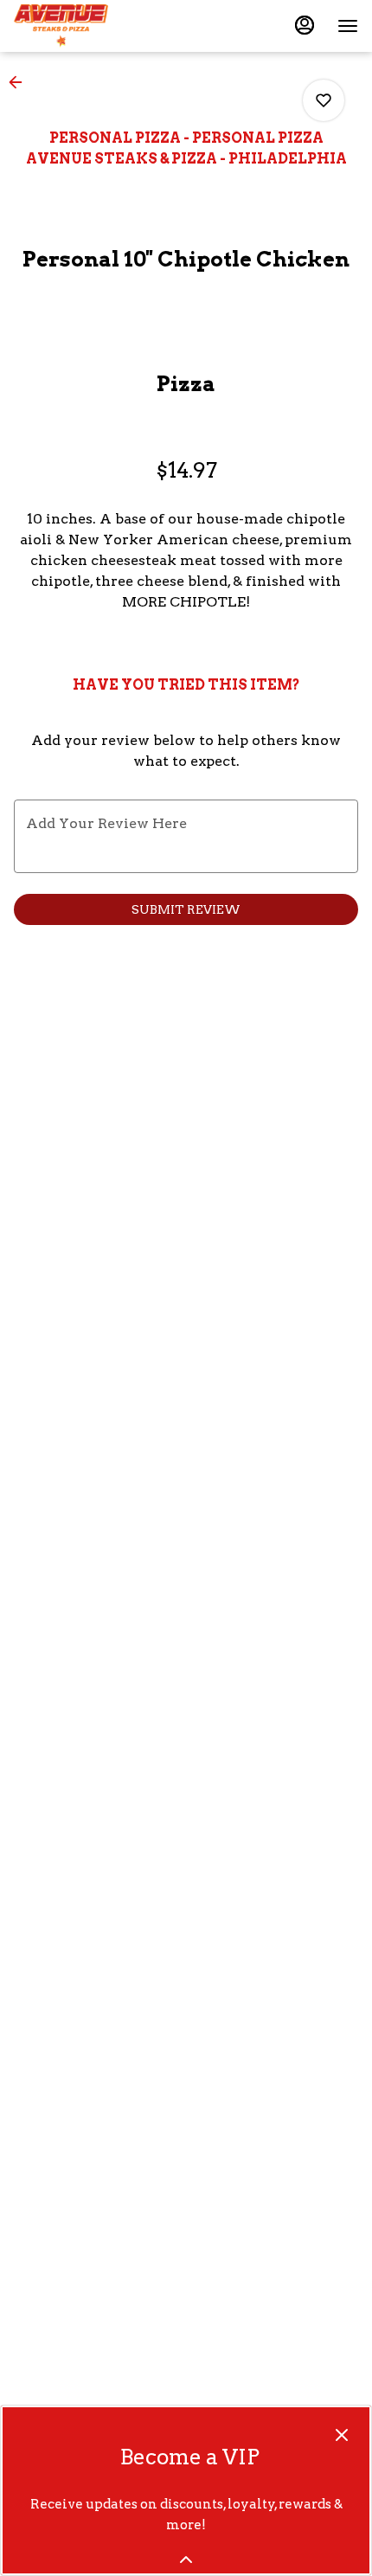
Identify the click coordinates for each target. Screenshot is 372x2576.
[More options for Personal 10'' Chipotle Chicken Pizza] (324, 100)
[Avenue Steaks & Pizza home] (92, 26)
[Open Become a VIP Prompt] (186, 2560)
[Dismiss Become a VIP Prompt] (342, 2435)
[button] (21, 82)
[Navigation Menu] (348, 26)
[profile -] (305, 25)
